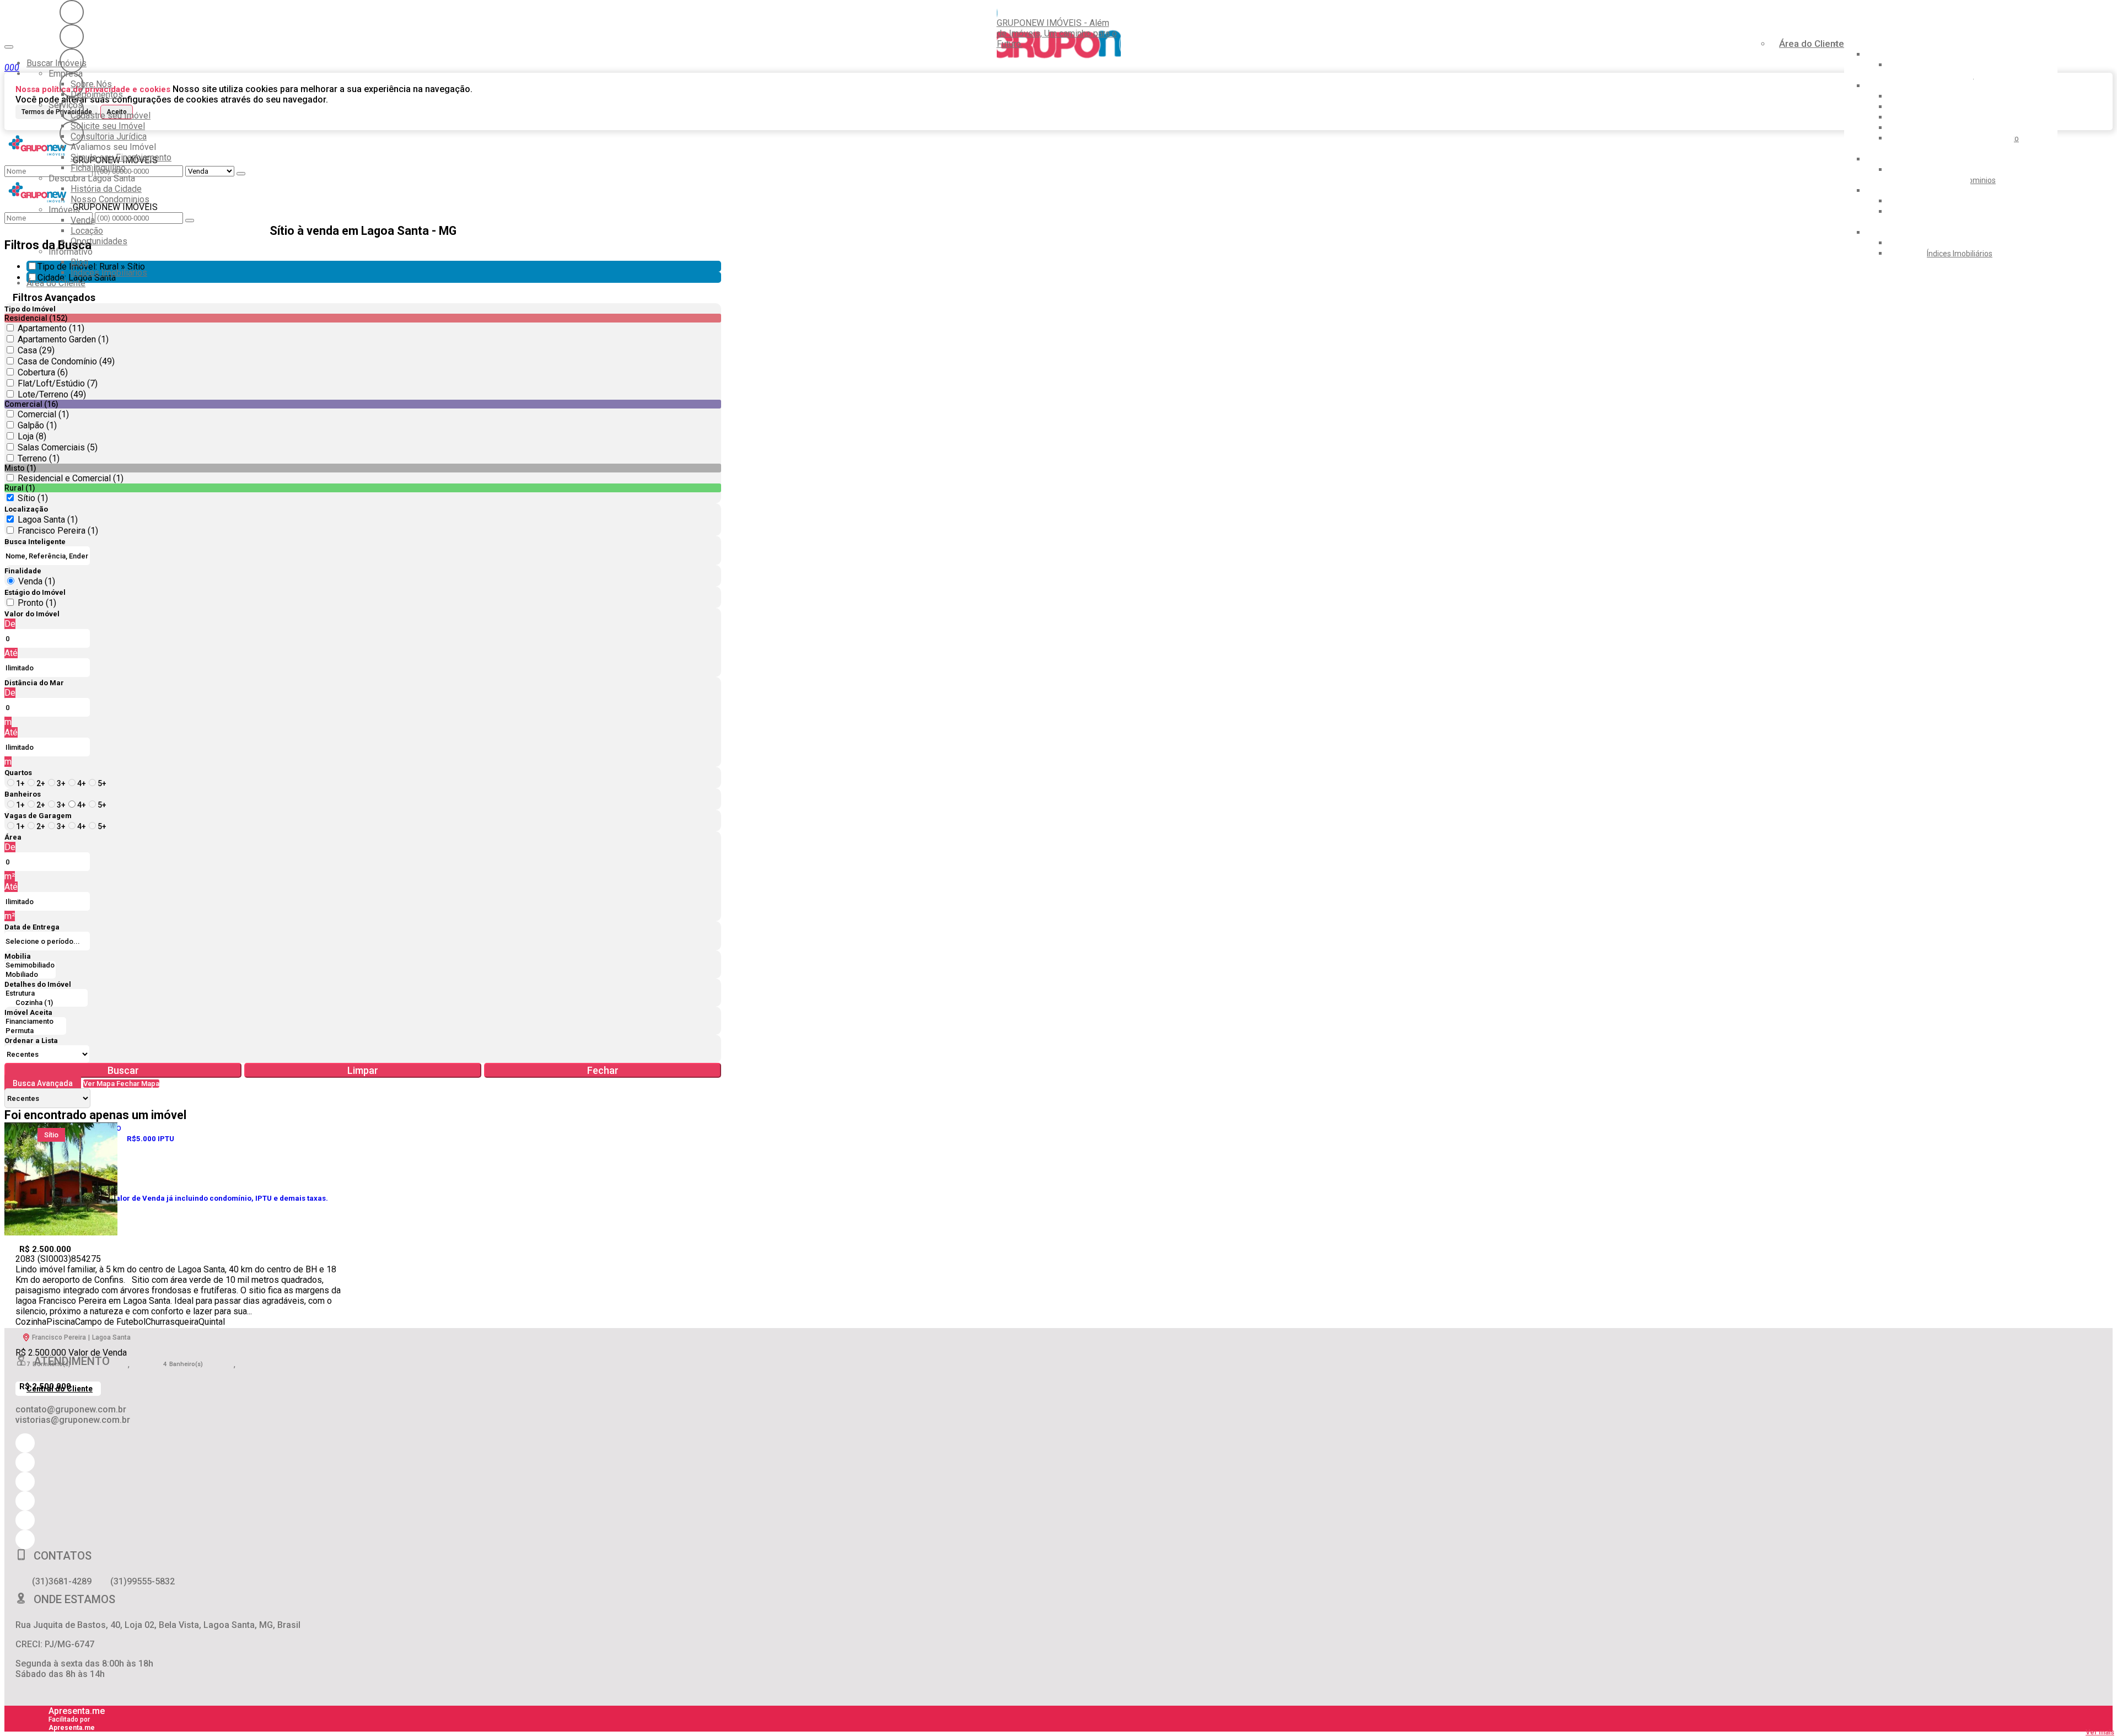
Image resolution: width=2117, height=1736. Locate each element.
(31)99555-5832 (143, 1581)
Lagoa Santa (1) (48, 520)
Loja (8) (32, 436)
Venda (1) (37, 581)
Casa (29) (36, 350)
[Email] (72, 85)
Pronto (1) (37, 603)
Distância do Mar (34, 683)
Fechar (603, 1070)
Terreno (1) (39, 458)
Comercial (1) (43, 414)
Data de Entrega (32, 927)
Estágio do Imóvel (35, 592)
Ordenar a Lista (31, 1041)
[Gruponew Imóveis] (72, 61)
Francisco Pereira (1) (58, 531)
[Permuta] (35, 1031)
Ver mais (2100, 1732)
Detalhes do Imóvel (38, 984)
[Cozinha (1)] (46, 1003)
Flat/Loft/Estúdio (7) (58, 383)
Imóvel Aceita (28, 1012)
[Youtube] (72, 36)
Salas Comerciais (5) (58, 447)
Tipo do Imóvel (30, 309)
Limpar (363, 1070)
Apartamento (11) (51, 328)
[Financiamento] (35, 1022)
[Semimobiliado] (30, 966)
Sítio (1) (33, 498)
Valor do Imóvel (32, 614)
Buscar (123, 1070)
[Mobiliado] (30, 975)
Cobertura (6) (43, 372)
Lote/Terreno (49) (52, 394)
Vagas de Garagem (38, 816)
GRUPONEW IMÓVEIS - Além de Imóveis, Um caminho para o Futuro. (1057, 33)
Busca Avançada (43, 1083)
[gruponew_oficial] (72, 12)
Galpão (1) (37, 425)
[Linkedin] (72, 109)
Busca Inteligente (35, 542)
